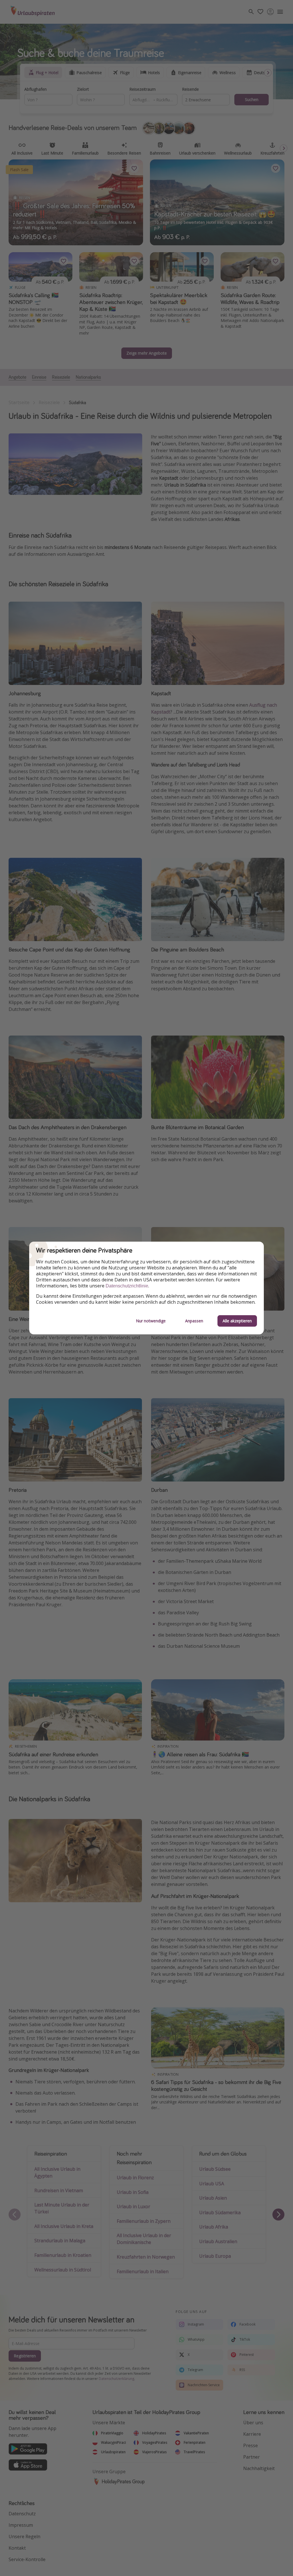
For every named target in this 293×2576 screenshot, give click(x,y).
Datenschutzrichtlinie (127, 1286)
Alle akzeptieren (237, 1321)
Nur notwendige (151, 1321)
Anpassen (194, 1321)
